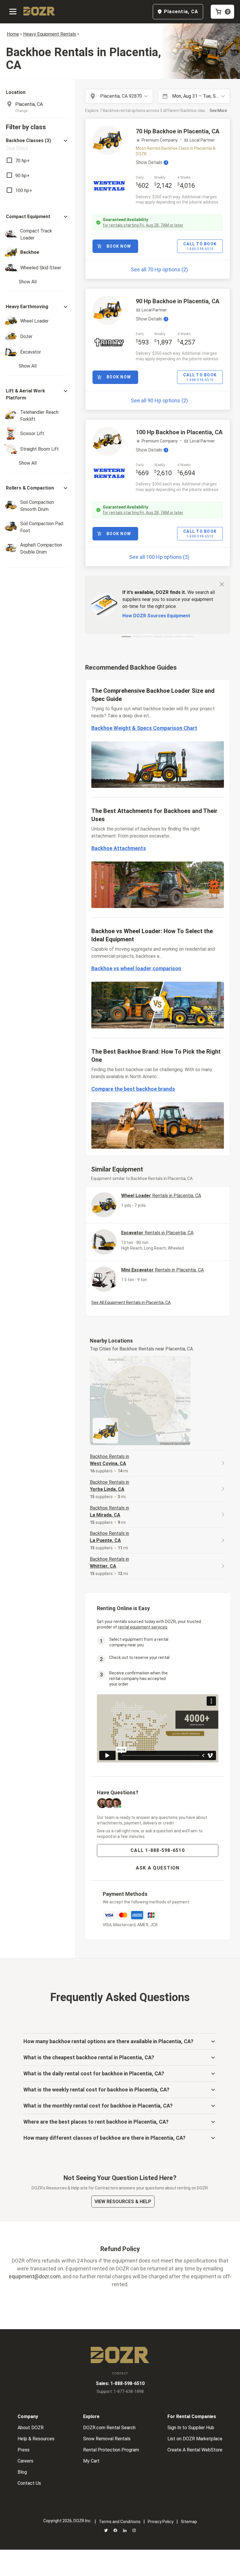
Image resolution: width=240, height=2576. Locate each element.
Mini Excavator (162, 1270)
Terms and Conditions (120, 2522)
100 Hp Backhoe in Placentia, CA (179, 432)
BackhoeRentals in (109, 1460)
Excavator (157, 1233)
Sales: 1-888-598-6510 (120, 2383)
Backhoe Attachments (119, 848)
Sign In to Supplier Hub (191, 2428)
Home (13, 34)
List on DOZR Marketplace (195, 2439)
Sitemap (189, 2522)
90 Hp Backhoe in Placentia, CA (178, 301)
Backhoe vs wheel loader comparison (136, 968)
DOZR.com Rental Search (109, 2428)
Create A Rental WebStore (195, 2450)
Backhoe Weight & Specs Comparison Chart (144, 728)
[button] (37, 144)
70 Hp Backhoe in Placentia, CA (178, 131)
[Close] (222, 584)
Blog (22, 2472)
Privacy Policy (161, 2522)
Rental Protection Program (111, 2450)
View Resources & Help (123, 2202)
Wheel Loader (161, 1196)
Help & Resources (36, 2439)
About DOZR (31, 2428)
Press (24, 2450)
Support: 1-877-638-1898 (120, 2391)
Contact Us (29, 2483)
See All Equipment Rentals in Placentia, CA (131, 1302)
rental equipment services (143, 1627)
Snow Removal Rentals (107, 2439)
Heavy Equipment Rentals (50, 34)
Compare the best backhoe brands (133, 1089)
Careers (25, 2461)
